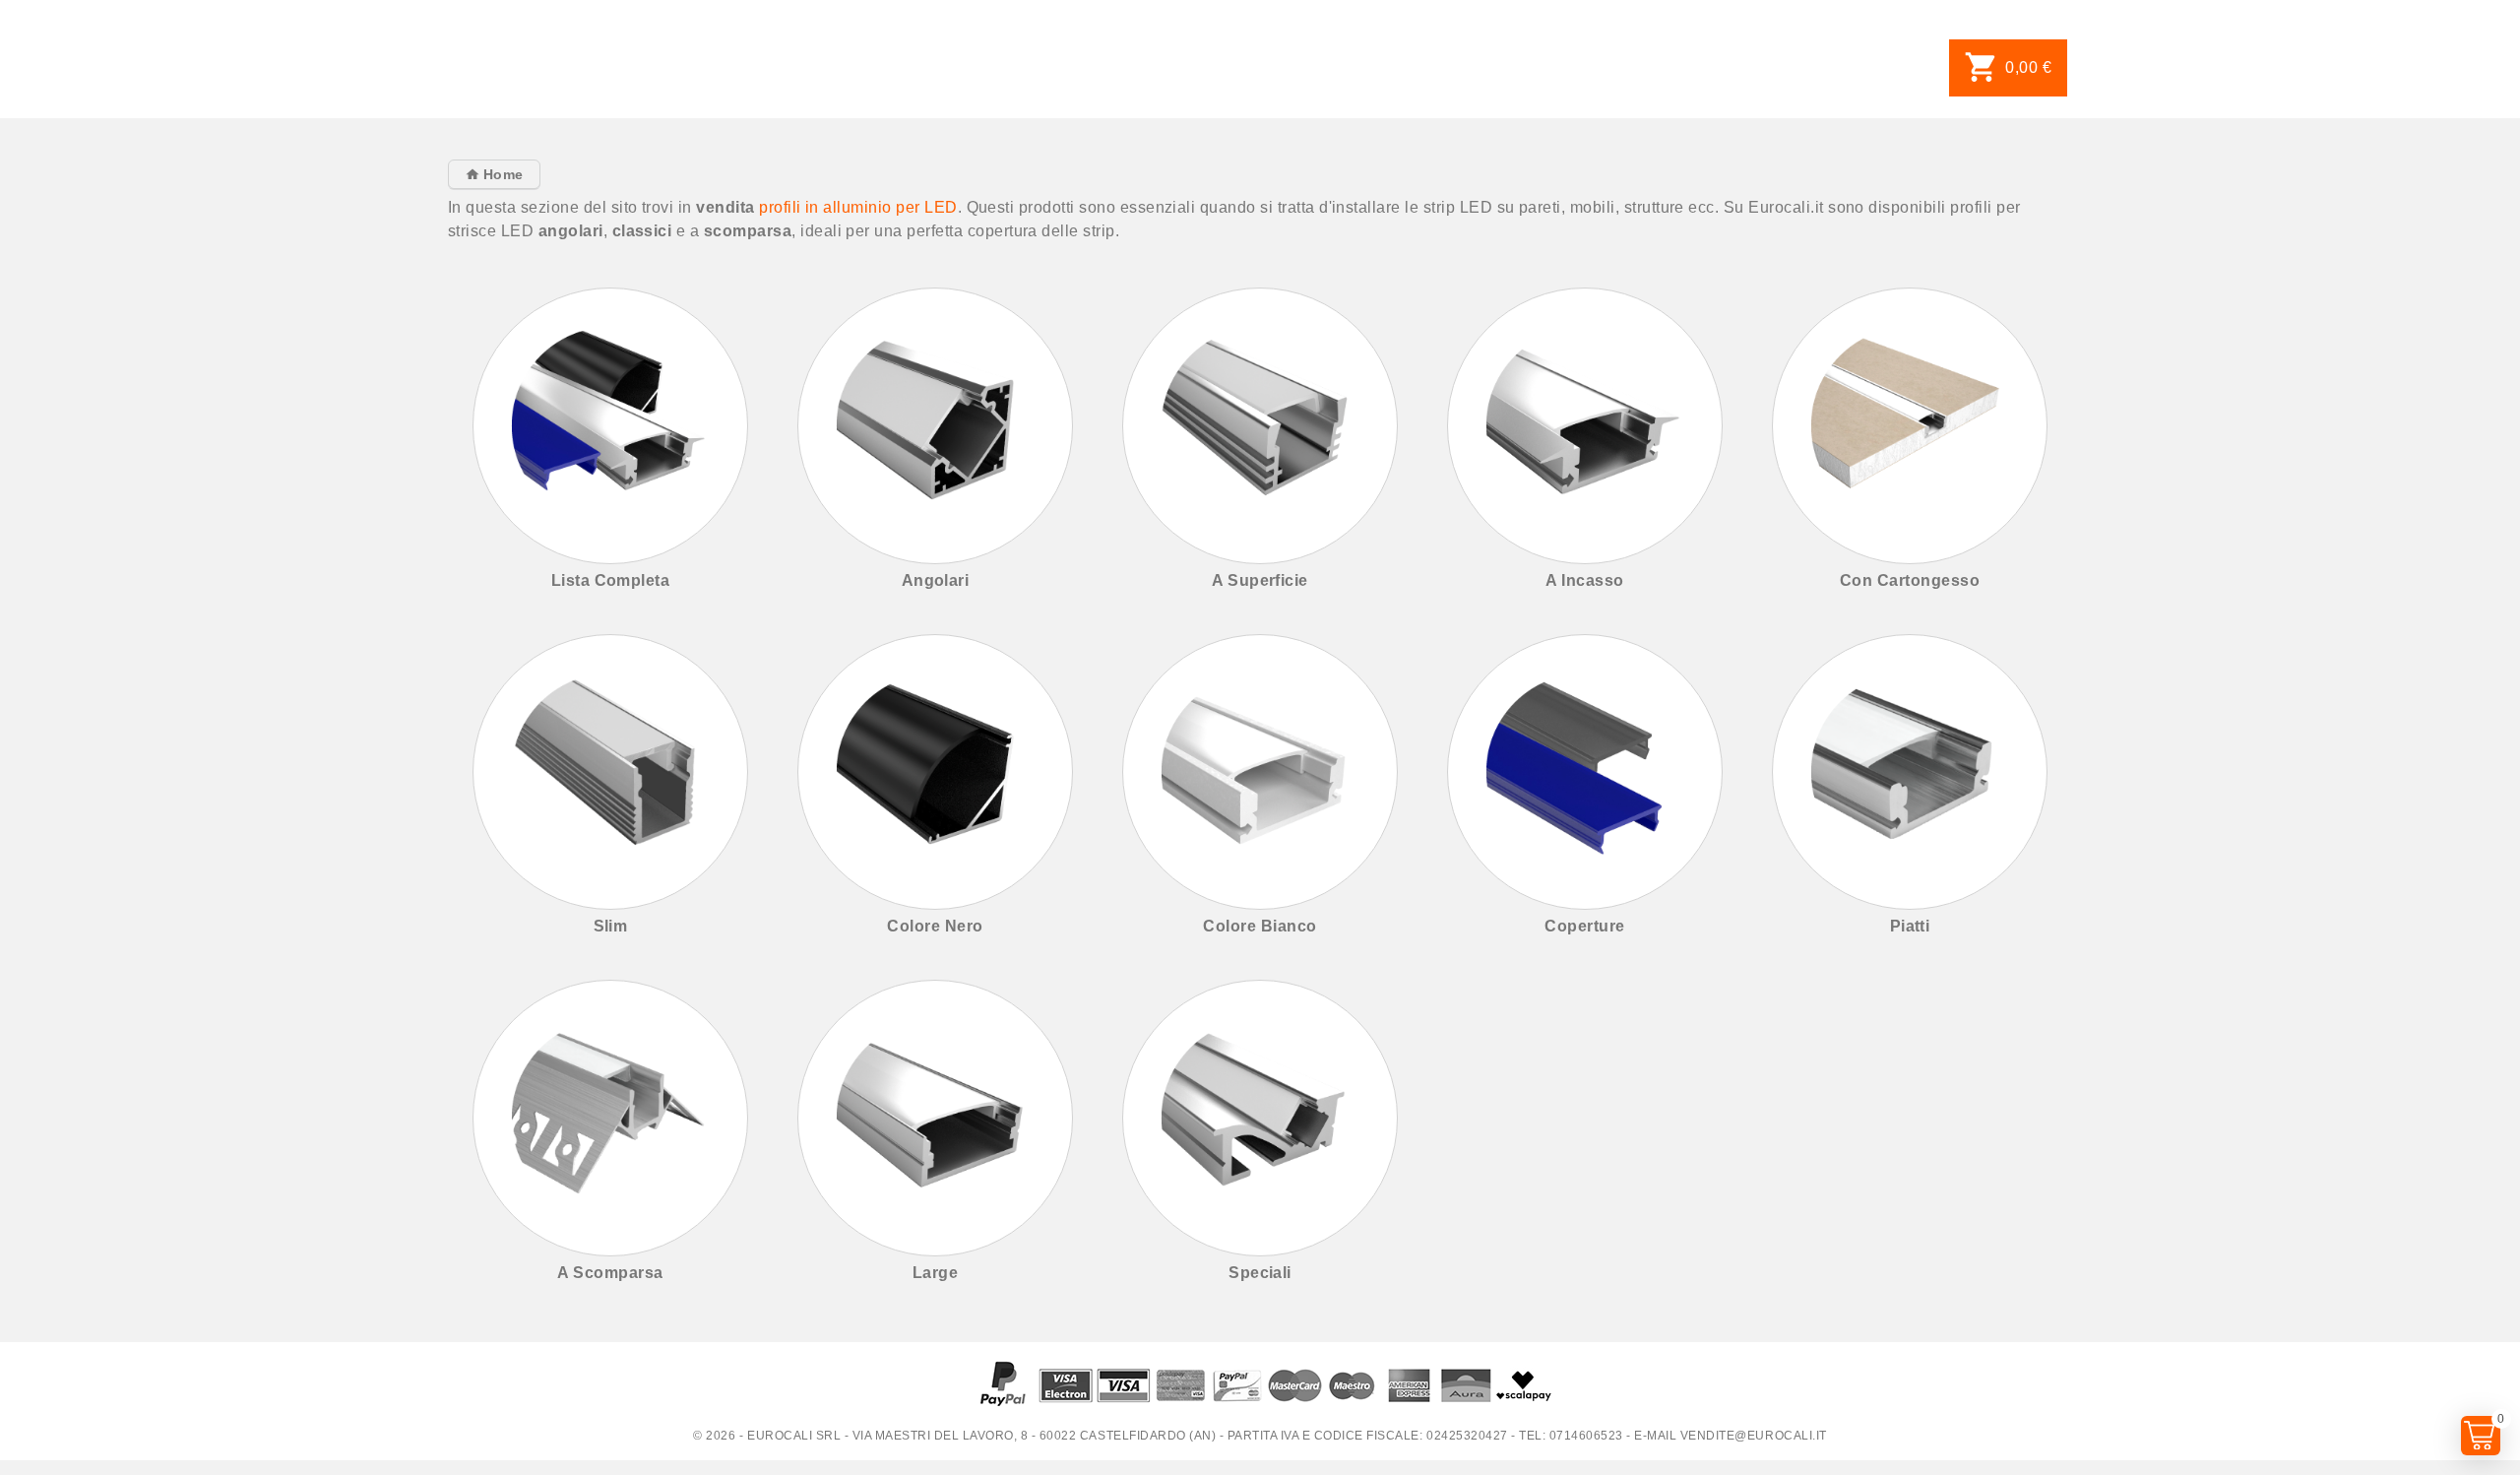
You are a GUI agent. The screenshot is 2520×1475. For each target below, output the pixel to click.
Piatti (1910, 926)
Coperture (1584, 926)
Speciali (1260, 1273)
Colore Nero (935, 926)
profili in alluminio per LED (858, 207)
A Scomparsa (610, 1273)
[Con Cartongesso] (1910, 426)
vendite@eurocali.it (1754, 1436)
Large (935, 1273)
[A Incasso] (1585, 426)
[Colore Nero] (936, 772)
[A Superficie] (1260, 426)
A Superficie (1260, 580)
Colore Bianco (1260, 926)
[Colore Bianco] (1260, 772)
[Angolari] (936, 426)
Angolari (936, 580)
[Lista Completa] (611, 426)
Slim (611, 926)
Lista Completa (611, 580)
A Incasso (1584, 580)
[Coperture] (1585, 772)
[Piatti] (1910, 772)
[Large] (936, 1118)
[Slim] (611, 772)
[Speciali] (1260, 1118)
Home (501, 174)
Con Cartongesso (1910, 580)
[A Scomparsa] (611, 1118)
